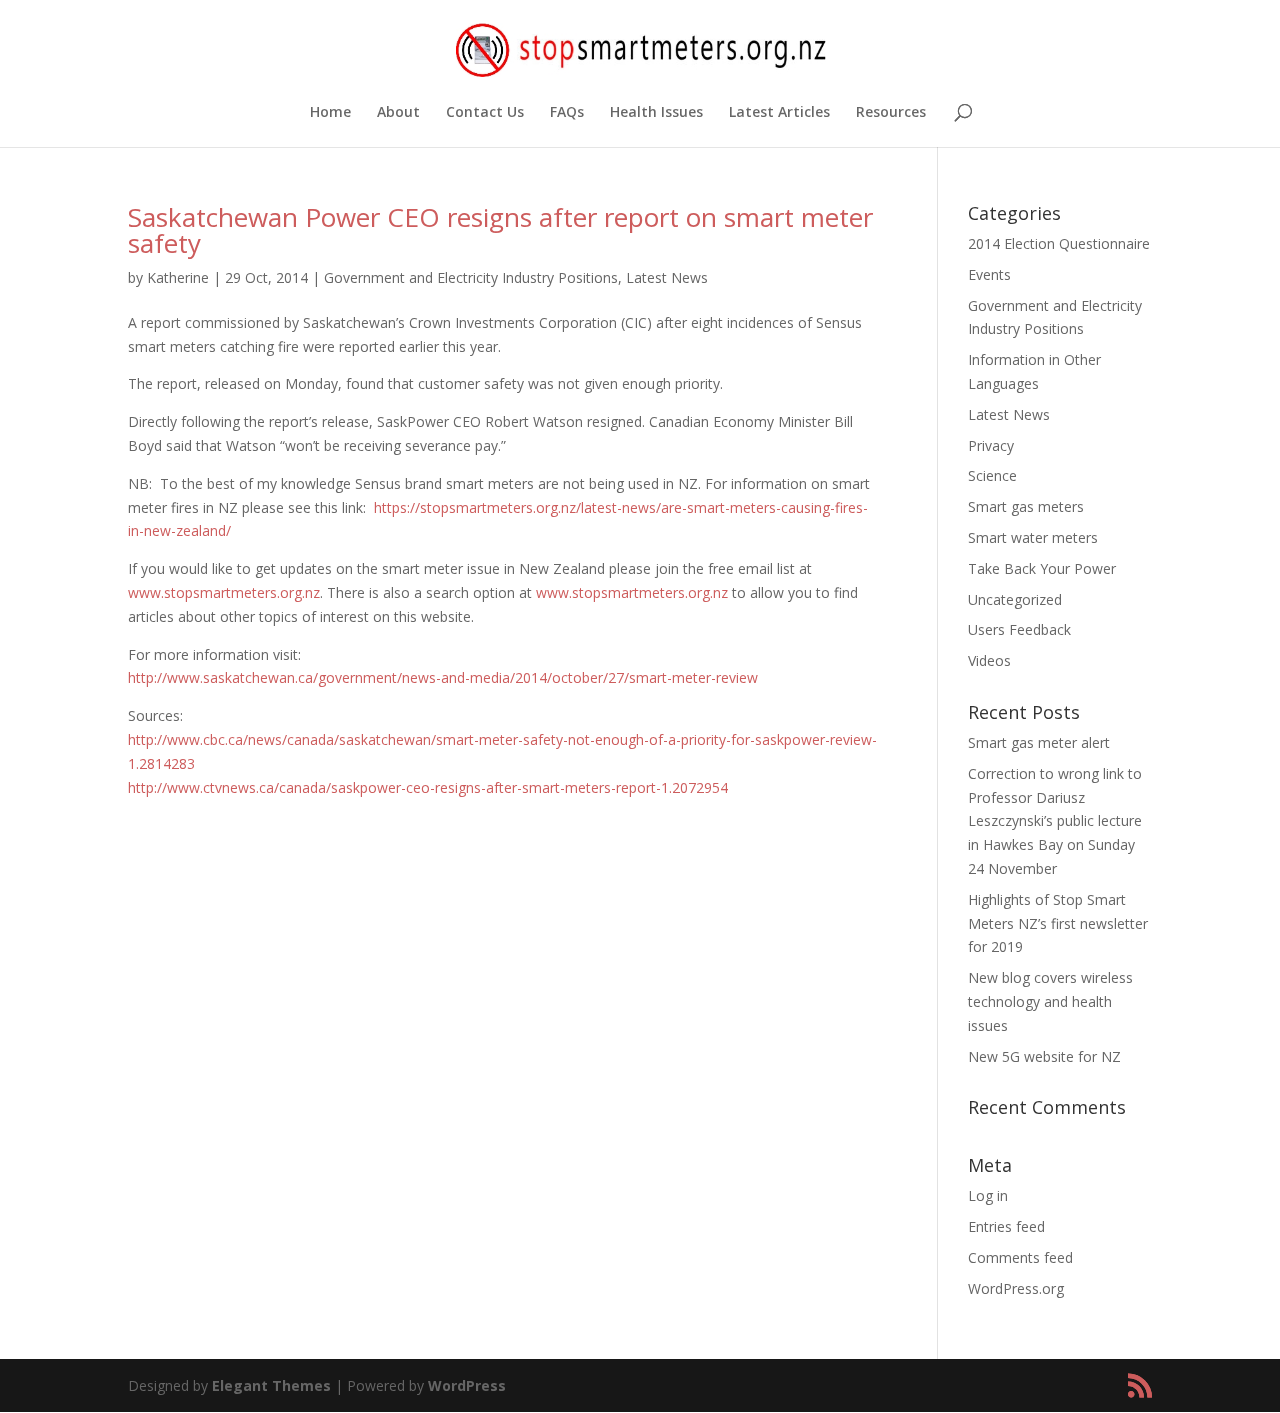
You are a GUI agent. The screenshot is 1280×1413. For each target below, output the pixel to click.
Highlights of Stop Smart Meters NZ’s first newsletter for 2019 (1058, 923)
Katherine (178, 277)
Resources (891, 113)
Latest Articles (779, 113)
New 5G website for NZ (1044, 1056)
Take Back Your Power (1042, 568)
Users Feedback (1019, 629)
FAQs (567, 113)
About (398, 113)
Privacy (991, 445)
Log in (988, 1195)
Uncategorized (1015, 599)
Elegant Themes (271, 1385)
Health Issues (656, 113)
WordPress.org (1016, 1288)
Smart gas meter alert (1039, 742)
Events (989, 274)
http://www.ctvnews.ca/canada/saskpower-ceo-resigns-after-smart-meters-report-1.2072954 (428, 787)
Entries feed (1006, 1226)
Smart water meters (1033, 537)
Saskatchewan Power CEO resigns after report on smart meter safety (500, 230)
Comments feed (1020, 1257)
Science (992, 475)
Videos (989, 660)
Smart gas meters (1026, 506)
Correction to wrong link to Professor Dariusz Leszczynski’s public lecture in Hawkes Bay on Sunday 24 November (1055, 821)
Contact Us (485, 113)
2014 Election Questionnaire (1059, 243)
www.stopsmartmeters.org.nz (224, 592)
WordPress (467, 1385)
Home (330, 113)
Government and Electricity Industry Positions (471, 277)
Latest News (667, 277)
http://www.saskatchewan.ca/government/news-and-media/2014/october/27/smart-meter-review (443, 677)
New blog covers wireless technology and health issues (1050, 1001)
